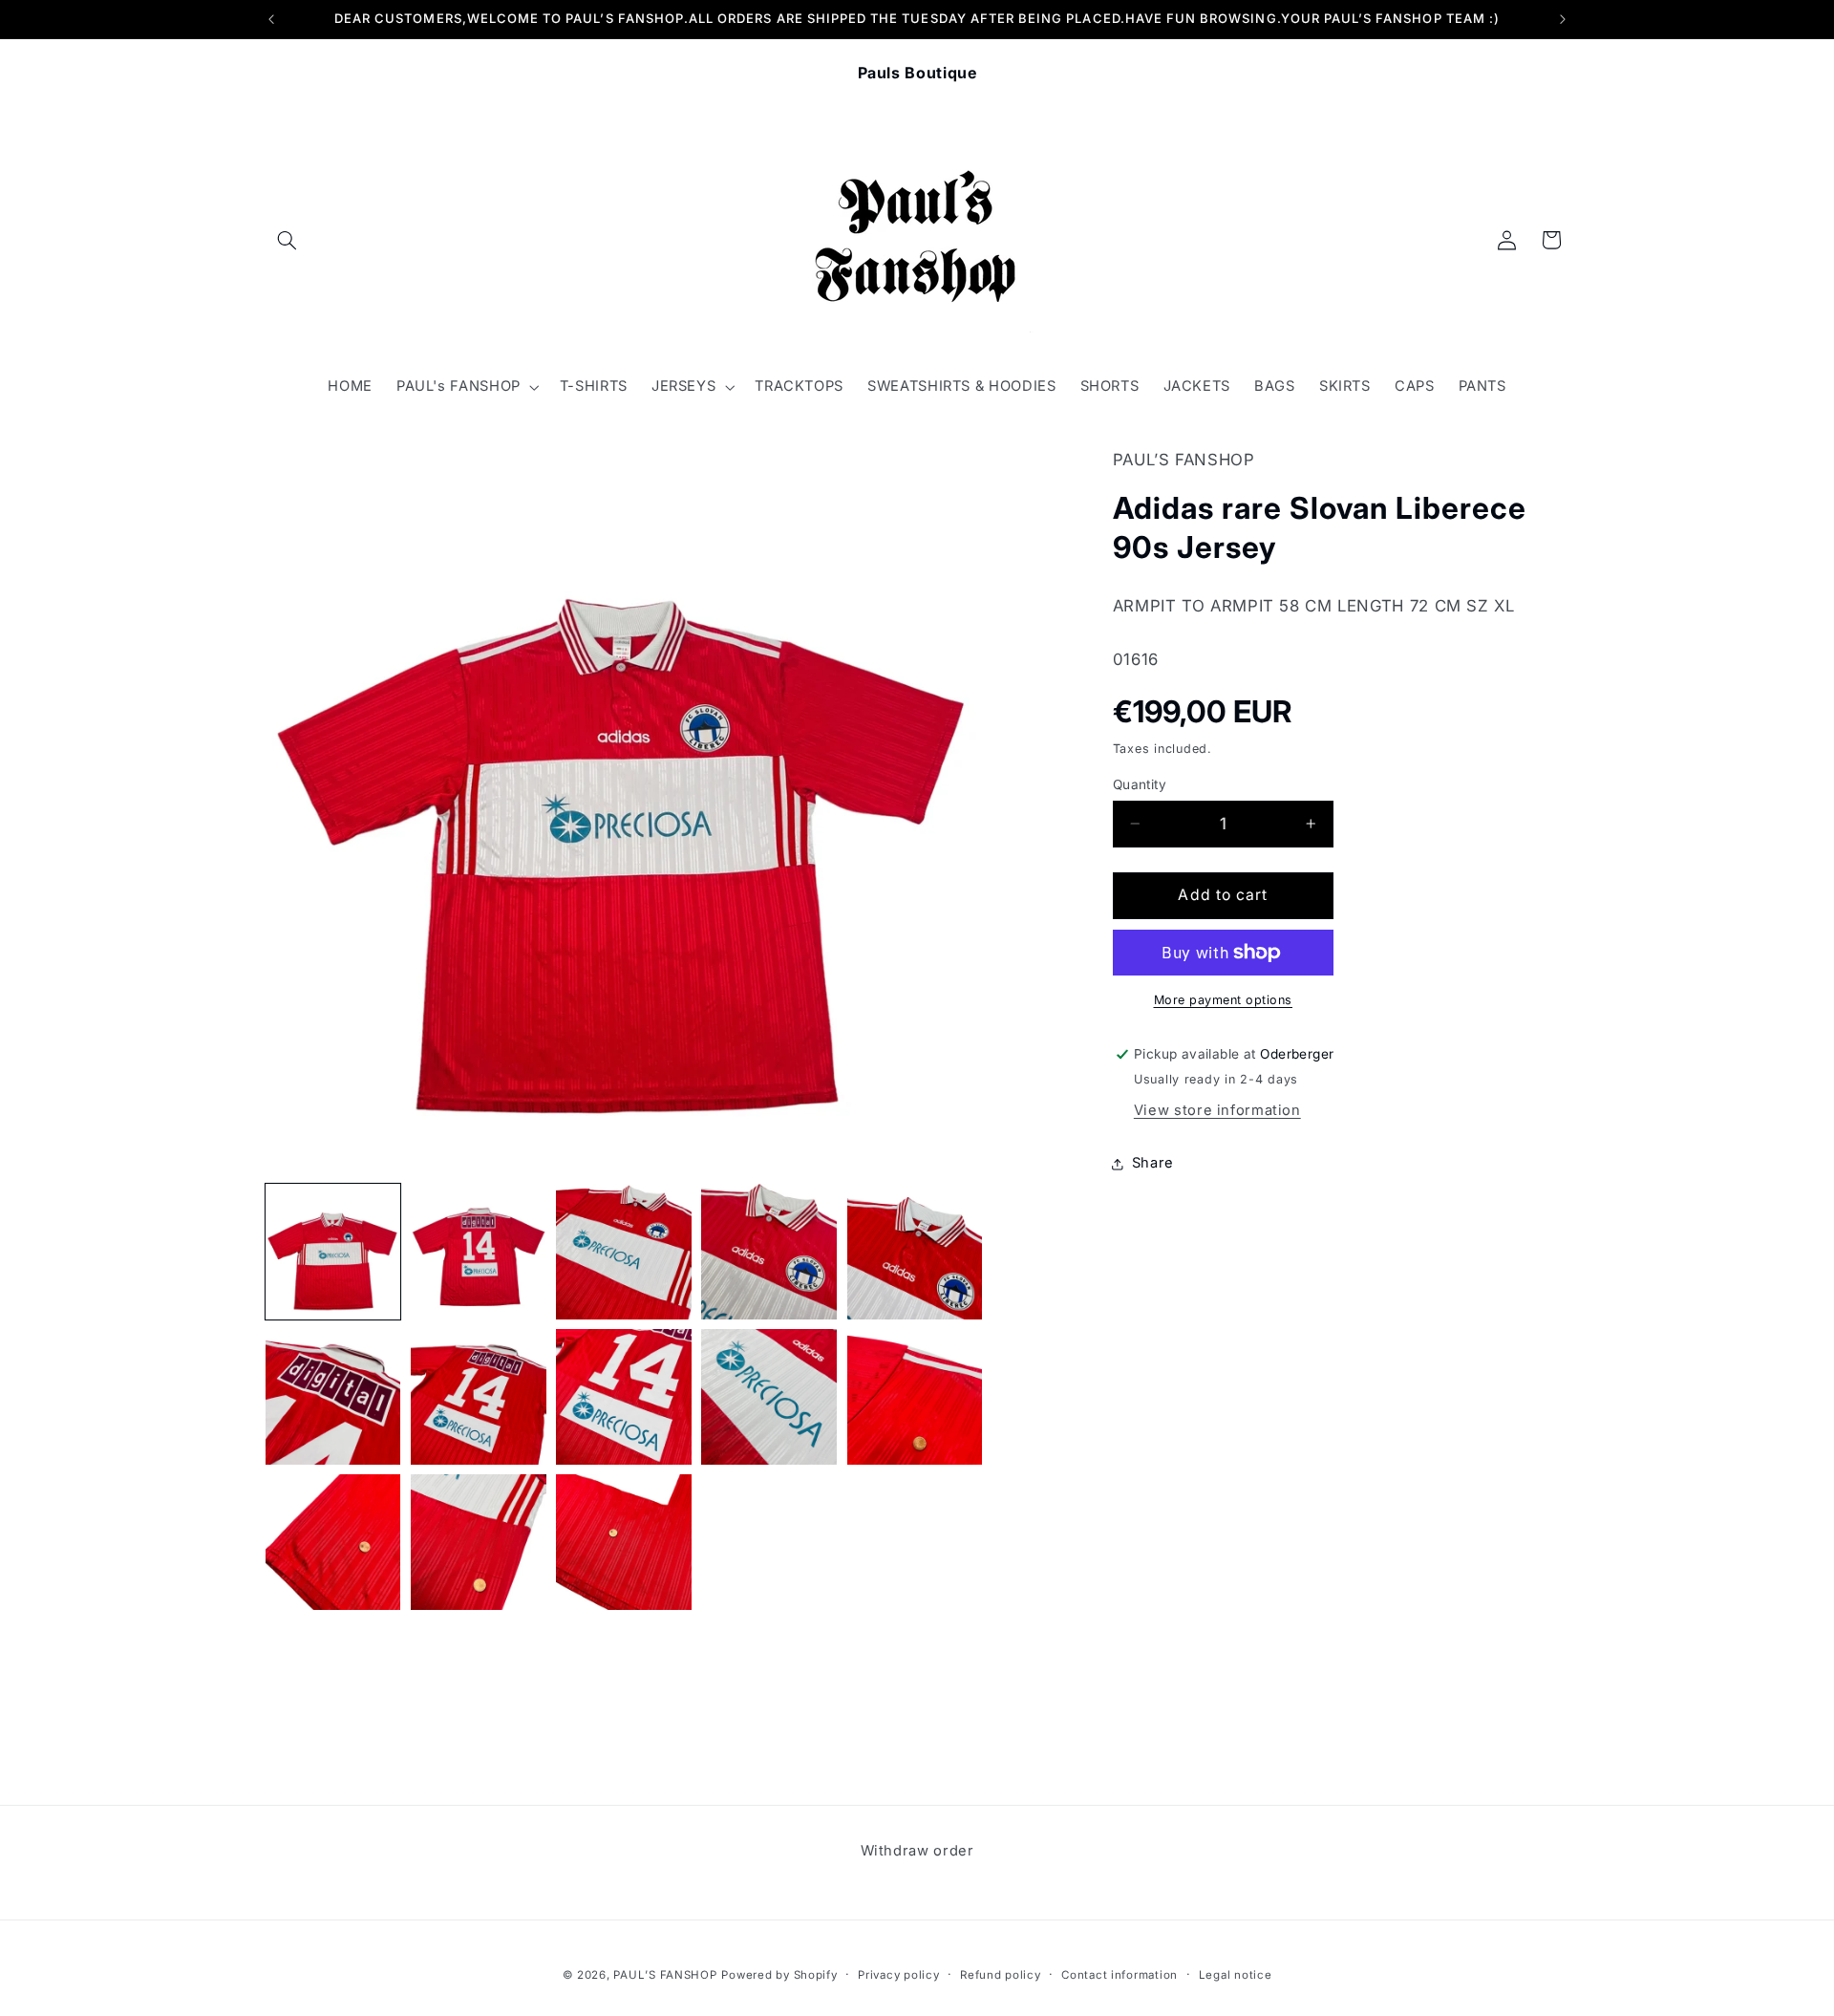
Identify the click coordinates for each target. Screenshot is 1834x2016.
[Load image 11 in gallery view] (333, 1542)
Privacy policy (898, 1975)
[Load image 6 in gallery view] (333, 1397)
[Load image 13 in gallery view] (624, 1542)
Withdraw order (917, 1851)
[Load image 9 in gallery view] (769, 1397)
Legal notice (1236, 1975)
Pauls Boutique (917, 73)
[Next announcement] (1563, 19)
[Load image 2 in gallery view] (479, 1252)
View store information (1217, 1110)
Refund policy (1001, 1975)
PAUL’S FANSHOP (665, 1975)
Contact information (1120, 1975)
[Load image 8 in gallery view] (624, 1397)
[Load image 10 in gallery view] (915, 1397)
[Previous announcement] (271, 19)
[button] (288, 240)
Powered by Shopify (779, 1975)
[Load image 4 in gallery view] (769, 1252)
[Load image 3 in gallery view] (624, 1252)
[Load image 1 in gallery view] (333, 1252)
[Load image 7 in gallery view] (479, 1397)
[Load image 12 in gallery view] (479, 1542)
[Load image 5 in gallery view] (915, 1252)
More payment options (1224, 1000)
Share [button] (1153, 1163)
